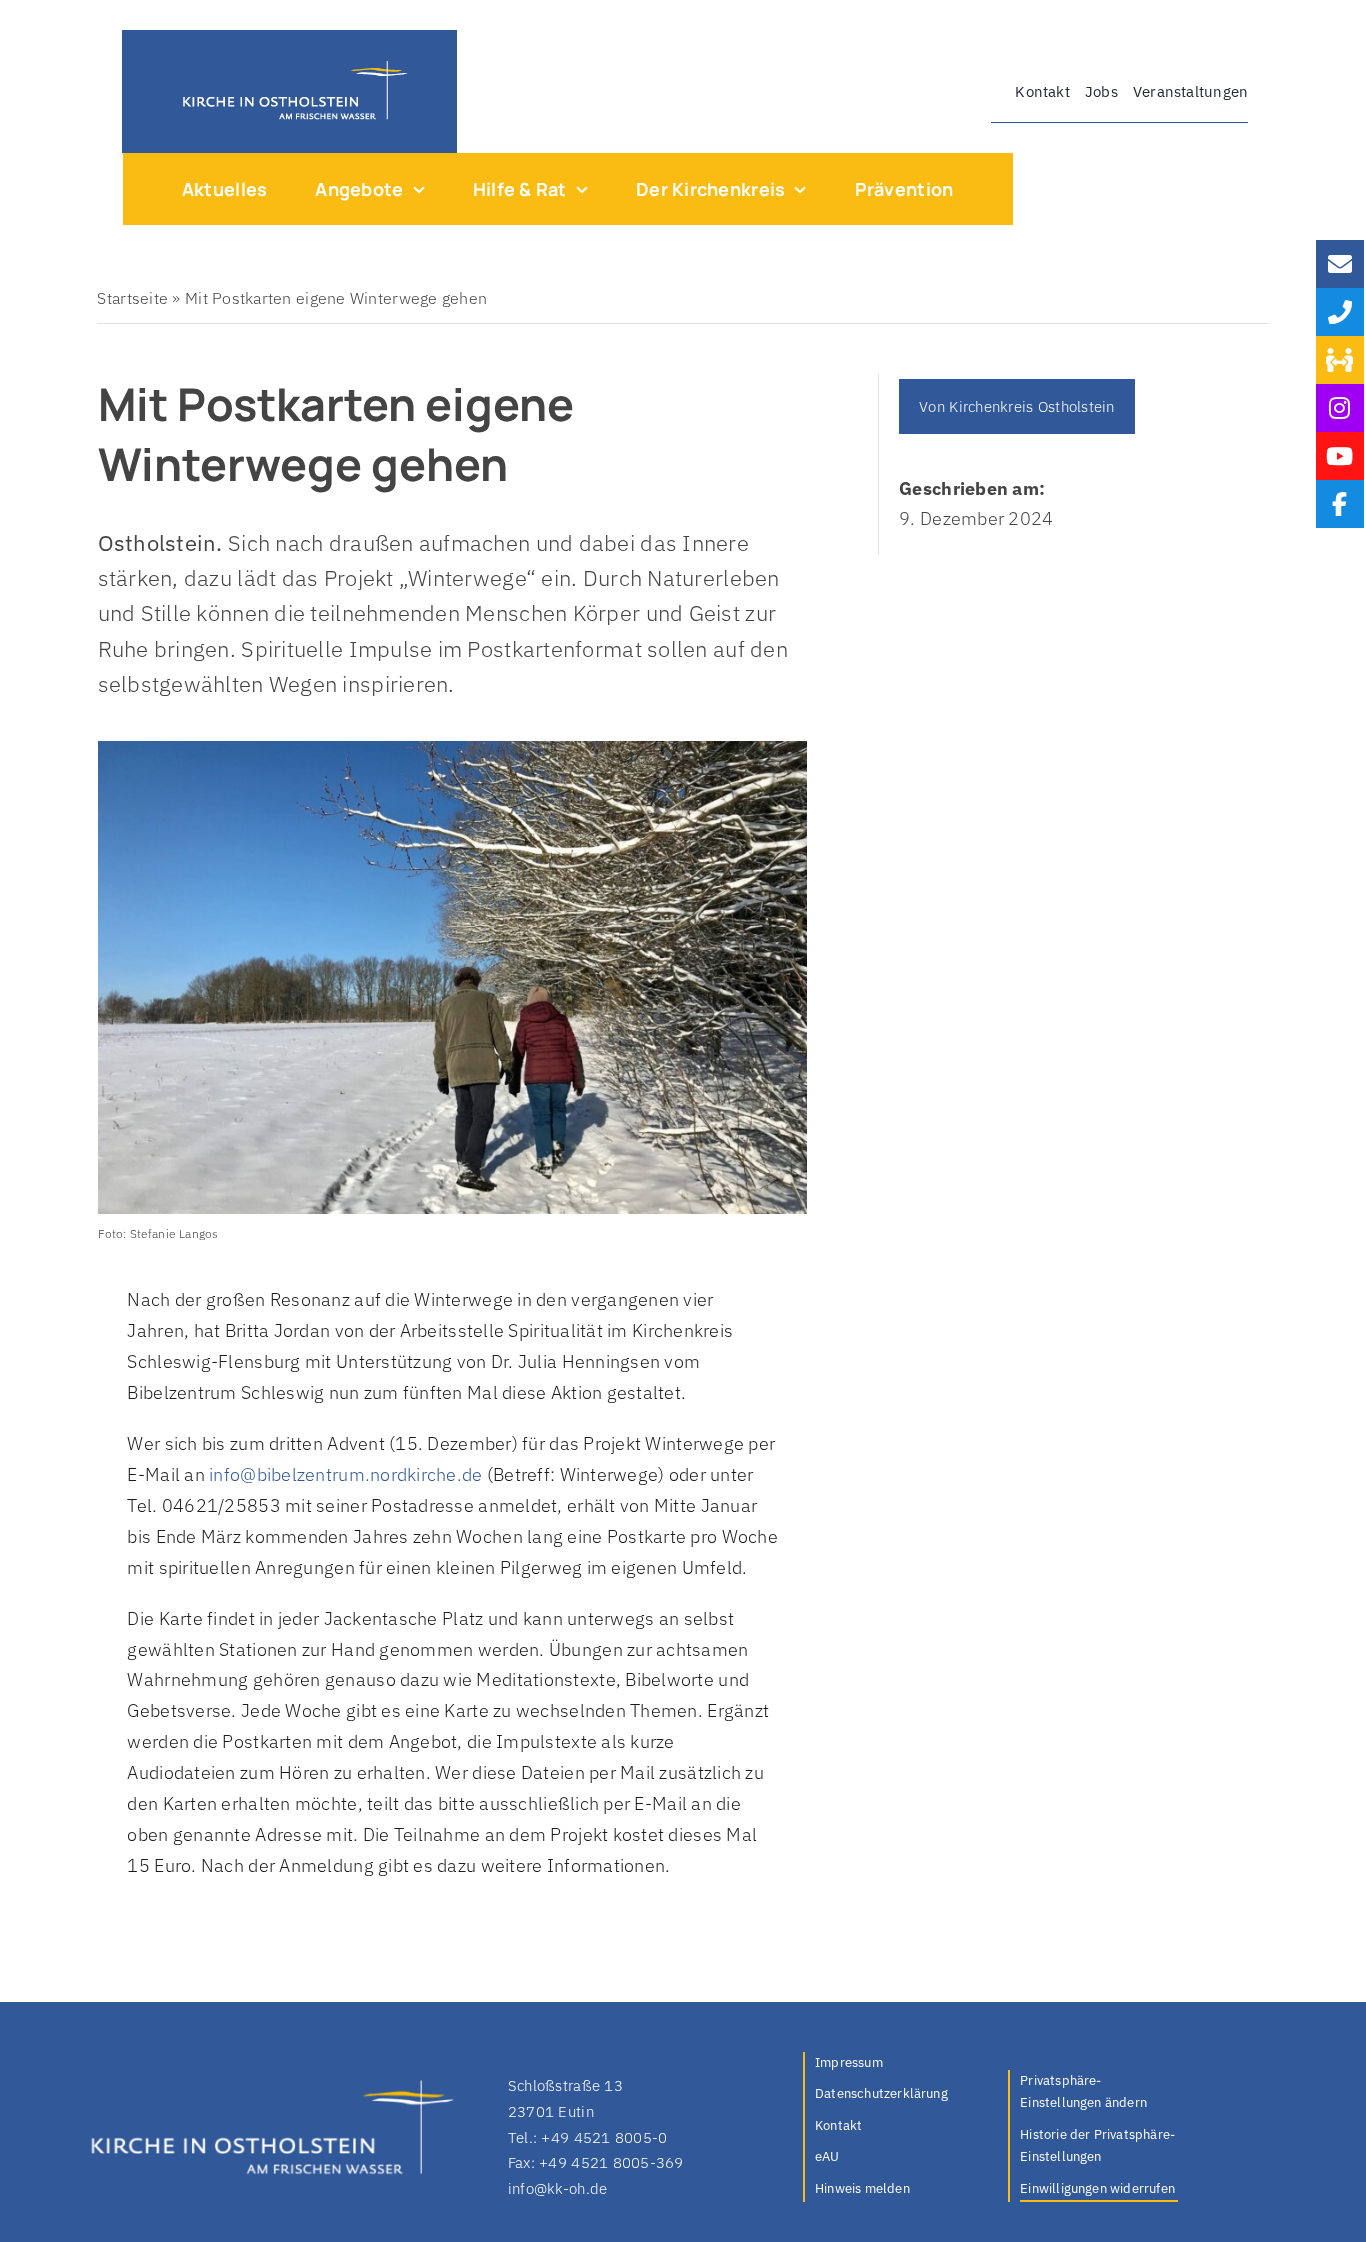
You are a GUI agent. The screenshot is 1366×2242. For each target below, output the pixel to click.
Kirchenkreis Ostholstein (1031, 406)
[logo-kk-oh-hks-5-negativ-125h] (289, 65)
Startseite (132, 298)
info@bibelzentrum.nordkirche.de (345, 1474)
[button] (1099, 2093)
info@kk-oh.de (558, 2188)
